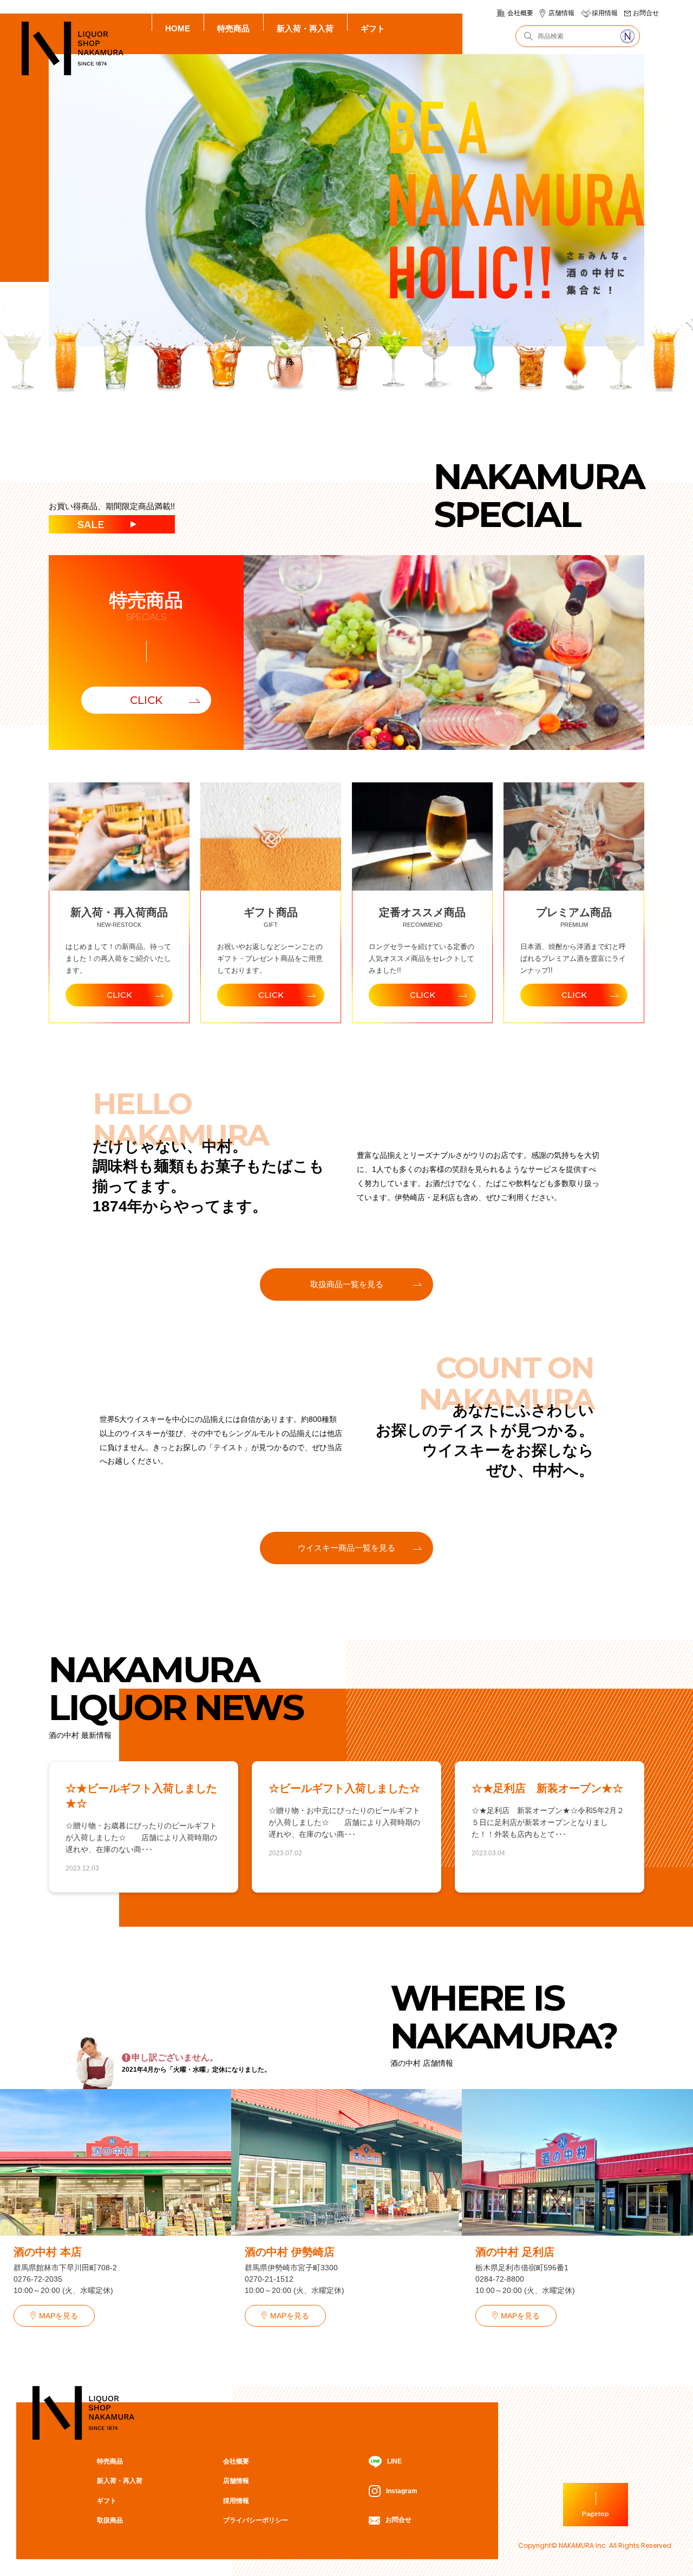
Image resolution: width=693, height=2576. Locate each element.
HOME (178, 28)
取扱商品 (110, 2520)
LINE (394, 2461)
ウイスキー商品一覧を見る (346, 1548)
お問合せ (646, 13)
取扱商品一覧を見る (347, 1284)
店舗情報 (561, 13)
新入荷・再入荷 (305, 28)
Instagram (402, 2491)
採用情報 (605, 13)
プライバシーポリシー (256, 2520)
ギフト (373, 28)
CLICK (146, 700)
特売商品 (233, 28)
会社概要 (520, 13)
